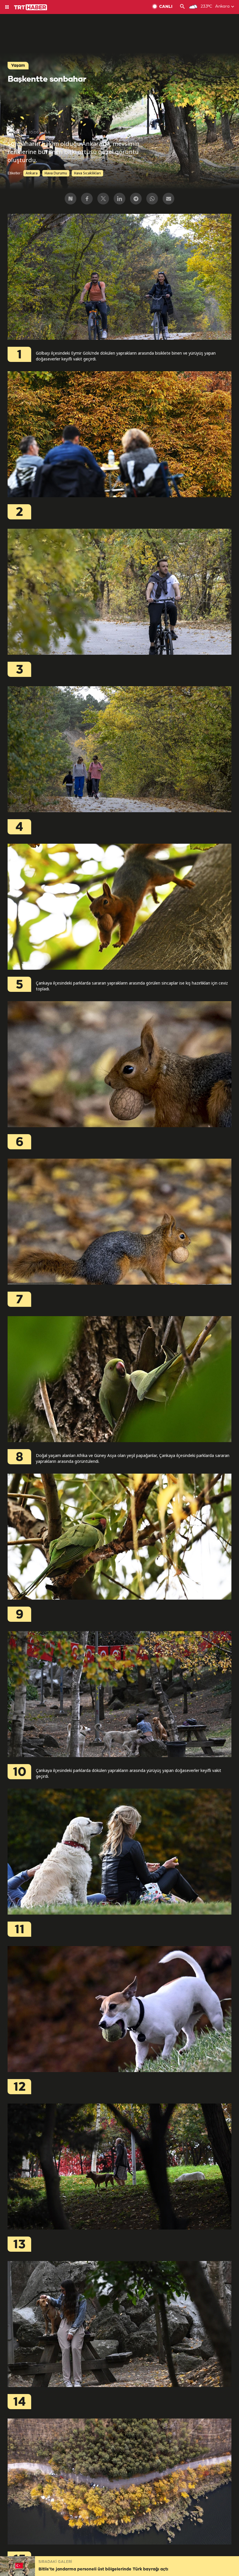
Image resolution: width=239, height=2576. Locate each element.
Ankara (32, 173)
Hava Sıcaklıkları (87, 173)
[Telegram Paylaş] (136, 199)
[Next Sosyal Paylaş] (71, 199)
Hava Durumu (56, 173)
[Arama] (182, 7)
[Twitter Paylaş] (103, 199)
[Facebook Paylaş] (87, 199)
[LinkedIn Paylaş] (119, 199)
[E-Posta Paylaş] (168, 199)
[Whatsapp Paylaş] (152, 199)
